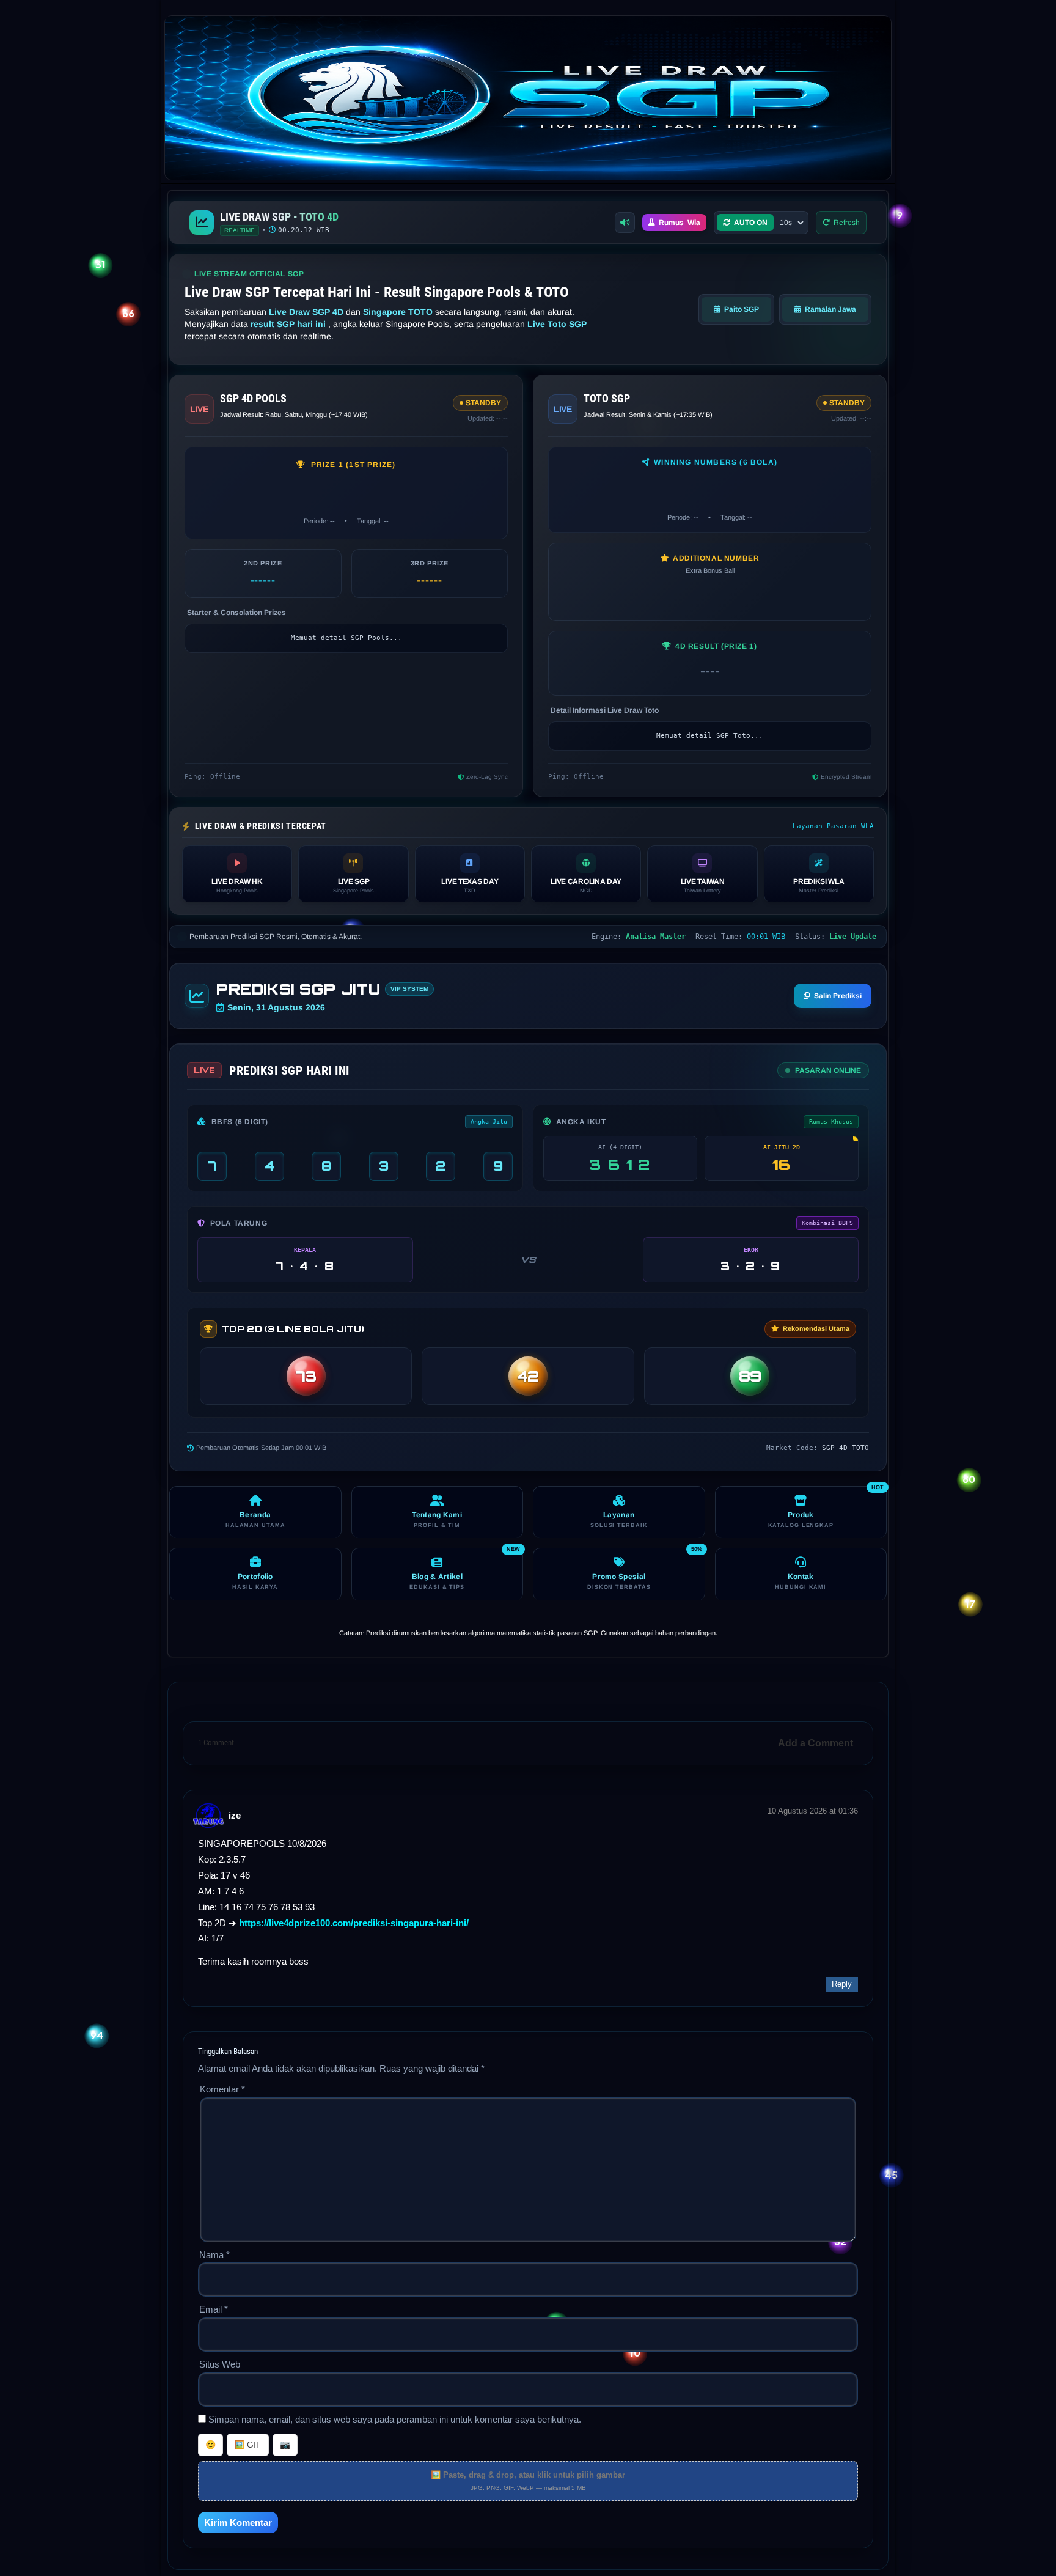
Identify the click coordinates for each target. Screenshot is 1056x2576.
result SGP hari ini (289, 324)
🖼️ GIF (248, 2445)
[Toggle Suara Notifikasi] (625, 223)
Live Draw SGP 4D (307, 312)
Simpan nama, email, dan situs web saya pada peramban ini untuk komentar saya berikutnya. (395, 2419)
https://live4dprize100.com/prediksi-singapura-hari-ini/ (354, 1923)
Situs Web (220, 2364)
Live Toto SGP (557, 324)
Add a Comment (816, 1743)
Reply (842, 1984)
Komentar (222, 2089)
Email (214, 2309)
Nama (215, 2255)
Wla (680, 223)
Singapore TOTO (399, 312)
